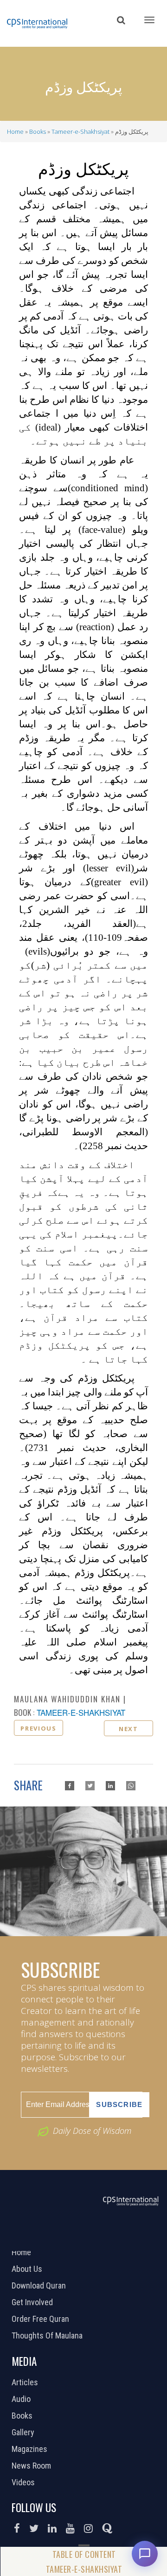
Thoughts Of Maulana (48, 2336)
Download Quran (40, 2286)
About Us (28, 2269)
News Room (32, 2466)
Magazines (31, 2449)
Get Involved (33, 2302)
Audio (22, 2399)
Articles (26, 2382)
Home (15, 131)
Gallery (24, 2432)
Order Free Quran (42, 2319)
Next (128, 1729)
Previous (38, 1728)
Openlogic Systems (115, 2239)
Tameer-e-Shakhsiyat (80, 131)
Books (38, 131)
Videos (24, 2482)
